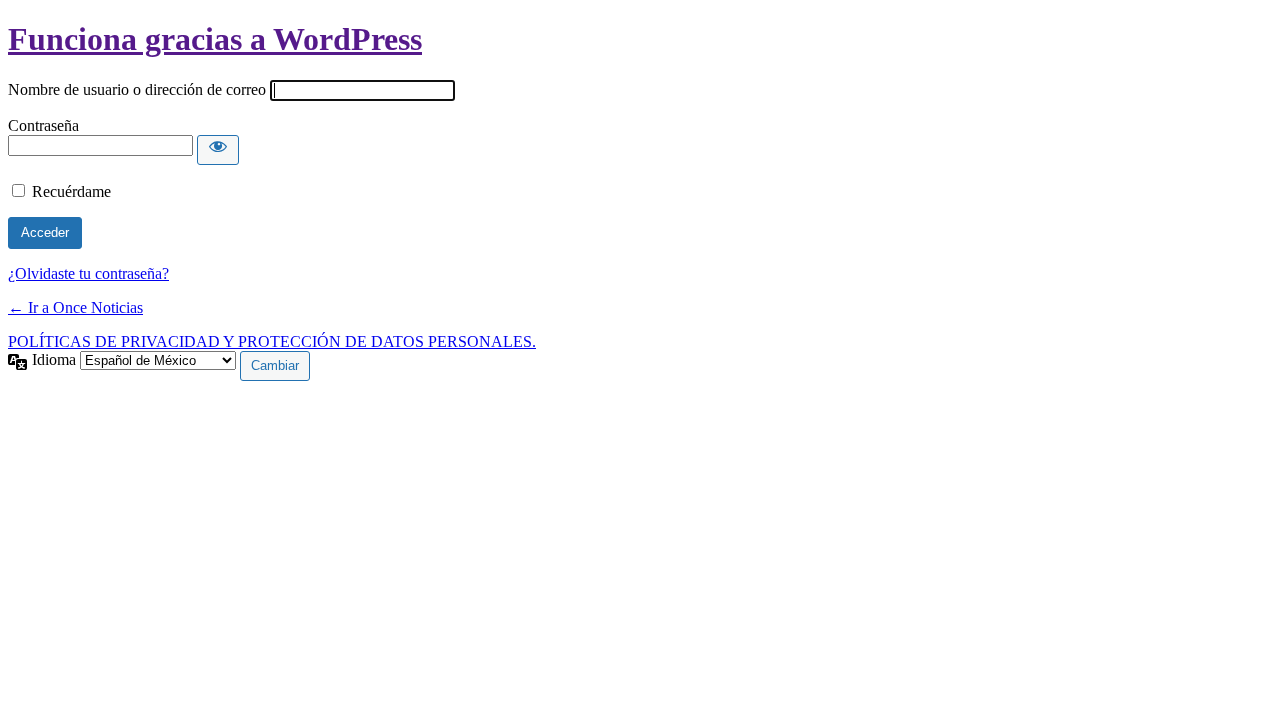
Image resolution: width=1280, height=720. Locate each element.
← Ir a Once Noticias (75, 307)
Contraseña (43, 125)
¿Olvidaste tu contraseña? (88, 273)
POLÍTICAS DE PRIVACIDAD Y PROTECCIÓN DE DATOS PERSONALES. (272, 341)
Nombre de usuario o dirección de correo (137, 89)
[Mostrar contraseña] (218, 150)
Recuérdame (71, 191)
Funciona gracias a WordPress (215, 39)
